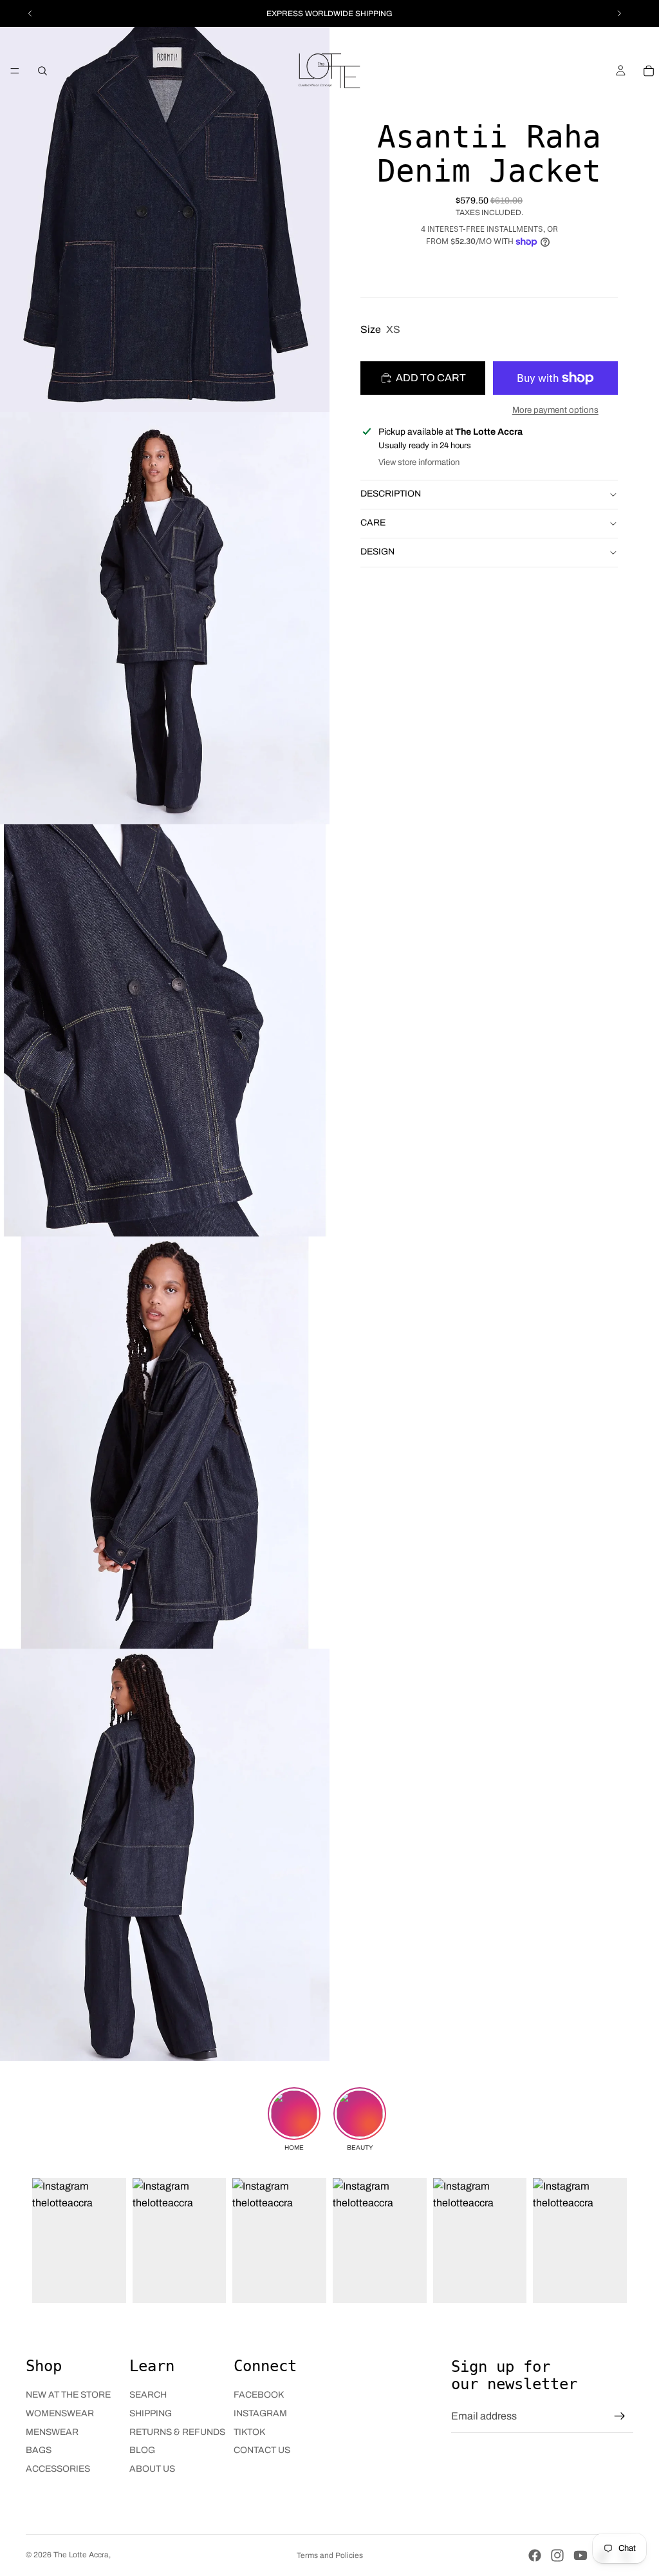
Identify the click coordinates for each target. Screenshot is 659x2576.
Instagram (260, 2413)
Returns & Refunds (177, 2432)
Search (148, 2395)
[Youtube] (580, 2555)
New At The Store (68, 2395)
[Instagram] (557, 2555)
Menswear (52, 2432)
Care (373, 523)
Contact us (262, 2450)
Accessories (58, 2469)
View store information (419, 462)
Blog (142, 2450)
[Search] (42, 71)
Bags (39, 2450)
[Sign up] (620, 2416)
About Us (152, 2469)
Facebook (259, 2395)
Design (377, 552)
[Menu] (15, 71)
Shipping (151, 2413)
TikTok (249, 2432)
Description (391, 494)
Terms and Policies (330, 2555)
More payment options (555, 410)
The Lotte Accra (81, 2555)
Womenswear (60, 2413)
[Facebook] (535, 2555)
